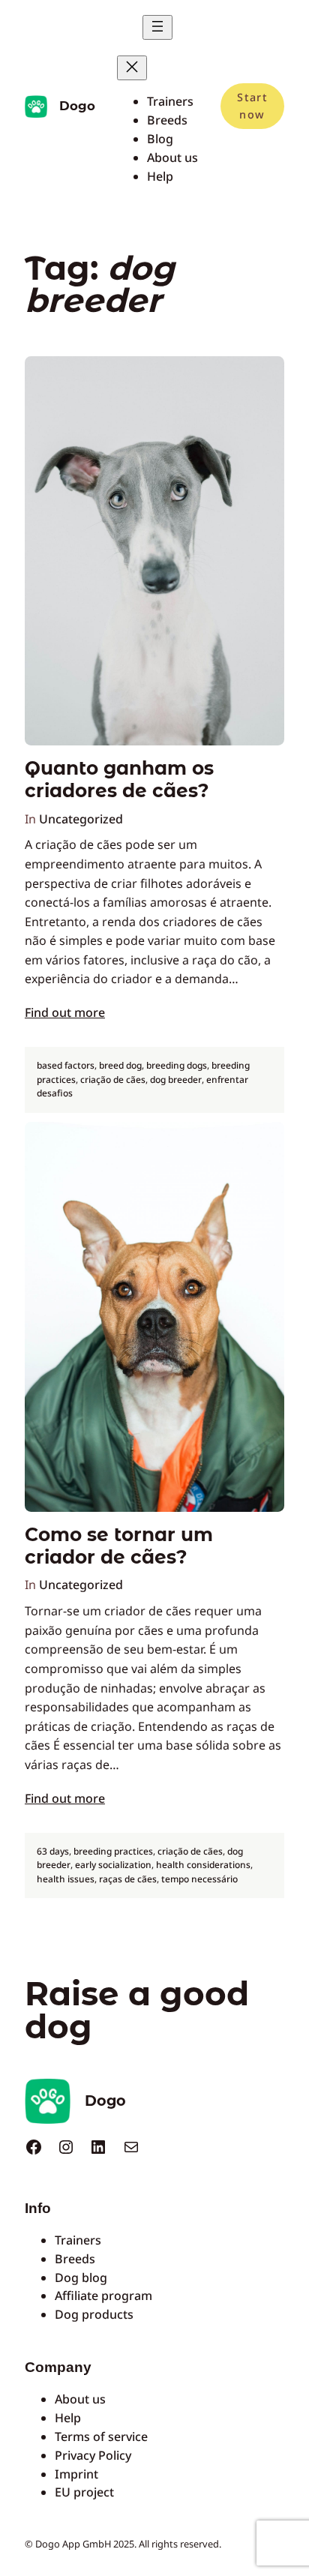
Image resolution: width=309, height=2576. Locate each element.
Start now (252, 105)
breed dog (120, 1065)
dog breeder (176, 1080)
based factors (66, 1065)
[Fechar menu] (132, 68)
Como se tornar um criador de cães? (119, 1546)
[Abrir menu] (157, 27)
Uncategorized (81, 819)
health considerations (203, 1865)
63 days (53, 1851)
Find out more (65, 1012)
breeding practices (113, 1851)
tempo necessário (199, 1879)
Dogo (77, 106)
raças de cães (128, 1879)
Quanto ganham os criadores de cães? (119, 780)
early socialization (113, 1865)
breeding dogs (177, 1065)
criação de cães (113, 1080)
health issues (66, 1879)
